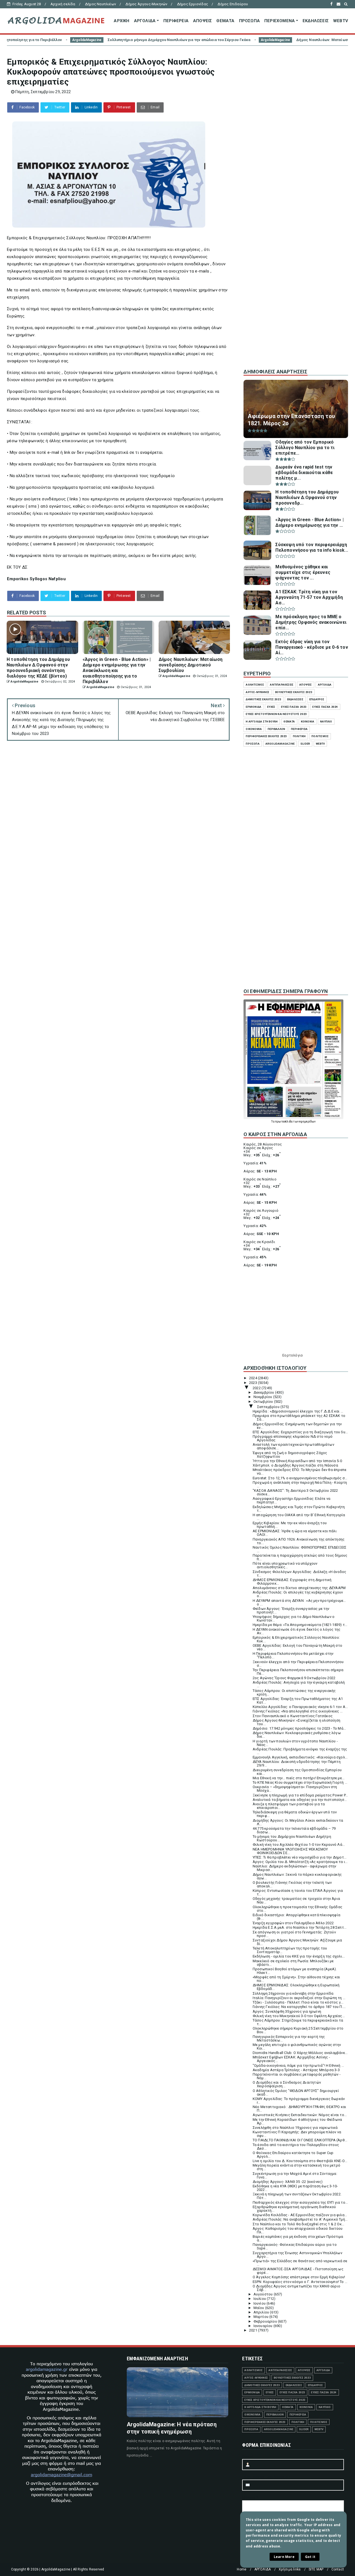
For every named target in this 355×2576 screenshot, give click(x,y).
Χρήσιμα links (290, 2569)
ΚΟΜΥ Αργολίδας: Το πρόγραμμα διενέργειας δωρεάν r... (299, 2101)
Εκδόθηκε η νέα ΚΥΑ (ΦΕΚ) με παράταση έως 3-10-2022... (295, 2188)
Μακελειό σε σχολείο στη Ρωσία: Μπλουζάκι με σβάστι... (293, 1963)
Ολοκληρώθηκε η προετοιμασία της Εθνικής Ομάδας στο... (297, 1909)
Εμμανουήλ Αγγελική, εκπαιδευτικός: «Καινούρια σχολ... (300, 1757)
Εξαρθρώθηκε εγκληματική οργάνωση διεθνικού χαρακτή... (294, 2209)
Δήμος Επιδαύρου (233, 4)
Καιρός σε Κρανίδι (259, 1242)
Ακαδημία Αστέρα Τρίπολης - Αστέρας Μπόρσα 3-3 (296, 2070)
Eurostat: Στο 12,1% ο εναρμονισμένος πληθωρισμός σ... (300, 1478)
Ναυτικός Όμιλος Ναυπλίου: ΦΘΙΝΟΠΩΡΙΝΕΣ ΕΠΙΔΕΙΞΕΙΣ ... (300, 1549)
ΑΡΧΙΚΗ (121, 21)
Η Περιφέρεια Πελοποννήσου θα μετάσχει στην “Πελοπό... (293, 1655)
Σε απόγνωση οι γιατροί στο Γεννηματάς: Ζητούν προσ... (294, 1934)
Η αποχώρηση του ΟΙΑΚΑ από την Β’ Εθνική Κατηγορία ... (299, 1517)
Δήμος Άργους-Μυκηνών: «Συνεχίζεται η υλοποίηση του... (296, 1722)
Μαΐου (259, 2308)
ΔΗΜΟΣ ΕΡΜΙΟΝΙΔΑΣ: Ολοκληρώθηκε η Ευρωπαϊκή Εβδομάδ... (296, 1987)
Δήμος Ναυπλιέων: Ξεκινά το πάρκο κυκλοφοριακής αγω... (297, 1876)
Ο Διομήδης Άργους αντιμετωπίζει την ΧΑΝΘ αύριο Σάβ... (296, 2288)
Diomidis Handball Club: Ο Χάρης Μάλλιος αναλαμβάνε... (300, 2053)
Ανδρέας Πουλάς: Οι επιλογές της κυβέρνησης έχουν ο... (298, 1594)
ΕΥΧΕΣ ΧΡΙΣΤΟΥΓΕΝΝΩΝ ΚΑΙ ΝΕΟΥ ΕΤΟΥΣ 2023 (276, 714)
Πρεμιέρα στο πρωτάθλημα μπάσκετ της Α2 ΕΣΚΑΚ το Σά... (299, 1417)
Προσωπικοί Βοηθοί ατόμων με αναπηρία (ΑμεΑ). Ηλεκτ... (295, 1971)
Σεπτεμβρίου (269, 1407)
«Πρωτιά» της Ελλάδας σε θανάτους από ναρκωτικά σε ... (300, 2263)
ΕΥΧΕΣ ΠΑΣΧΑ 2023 (294, 707)
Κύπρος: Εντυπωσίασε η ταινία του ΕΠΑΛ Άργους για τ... (298, 1892)
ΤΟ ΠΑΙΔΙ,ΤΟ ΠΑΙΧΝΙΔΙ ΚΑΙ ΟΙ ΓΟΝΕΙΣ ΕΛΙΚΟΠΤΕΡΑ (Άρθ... (300, 2140)
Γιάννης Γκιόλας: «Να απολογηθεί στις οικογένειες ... (298, 1711)
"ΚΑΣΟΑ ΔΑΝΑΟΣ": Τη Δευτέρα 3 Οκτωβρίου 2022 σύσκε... (295, 1492)
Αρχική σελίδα (63, 4)
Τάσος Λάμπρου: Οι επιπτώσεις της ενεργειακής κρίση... (294, 1692)
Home (242, 2569)
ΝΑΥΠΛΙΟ (326, 721)
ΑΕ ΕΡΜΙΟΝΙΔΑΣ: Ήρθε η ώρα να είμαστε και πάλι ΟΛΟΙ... (295, 1533)
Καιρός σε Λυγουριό (261, 1211)
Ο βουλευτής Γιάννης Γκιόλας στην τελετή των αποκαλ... (292, 1884)
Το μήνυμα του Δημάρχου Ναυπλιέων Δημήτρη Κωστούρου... (292, 1838)
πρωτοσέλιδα (284, 1122)
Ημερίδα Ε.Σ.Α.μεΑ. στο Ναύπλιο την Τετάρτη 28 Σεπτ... (300, 1927)
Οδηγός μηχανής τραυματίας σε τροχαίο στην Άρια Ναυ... (296, 1900)
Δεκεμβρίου (264, 1392)
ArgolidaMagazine (169, 40)
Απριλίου (262, 2312)
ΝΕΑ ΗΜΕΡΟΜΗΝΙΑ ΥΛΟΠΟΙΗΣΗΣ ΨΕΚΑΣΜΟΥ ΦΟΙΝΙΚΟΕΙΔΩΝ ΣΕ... (290, 1851)
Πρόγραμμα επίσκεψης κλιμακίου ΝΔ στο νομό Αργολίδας (293, 1438)
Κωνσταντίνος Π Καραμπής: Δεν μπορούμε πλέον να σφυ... (297, 2134)
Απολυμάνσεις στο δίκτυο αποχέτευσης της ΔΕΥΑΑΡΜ (299, 1588)
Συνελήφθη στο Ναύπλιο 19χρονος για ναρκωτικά (295, 2128)
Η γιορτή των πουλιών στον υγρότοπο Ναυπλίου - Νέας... (295, 1743)
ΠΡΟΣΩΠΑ (249, 21)
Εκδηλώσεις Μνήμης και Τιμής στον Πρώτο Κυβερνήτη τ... (299, 1509)
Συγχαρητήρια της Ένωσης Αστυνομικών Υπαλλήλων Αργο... (297, 2255)
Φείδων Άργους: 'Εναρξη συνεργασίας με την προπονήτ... (291, 1610)
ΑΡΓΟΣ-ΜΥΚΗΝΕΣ (258, 692)
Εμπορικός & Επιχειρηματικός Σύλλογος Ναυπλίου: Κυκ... (296, 1639)
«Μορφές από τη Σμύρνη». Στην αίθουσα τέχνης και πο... (296, 1979)
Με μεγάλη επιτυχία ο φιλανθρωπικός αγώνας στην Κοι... (297, 2046)
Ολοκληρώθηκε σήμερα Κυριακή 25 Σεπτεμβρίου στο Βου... (298, 2030)
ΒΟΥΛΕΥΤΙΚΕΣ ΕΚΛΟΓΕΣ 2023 (294, 692)
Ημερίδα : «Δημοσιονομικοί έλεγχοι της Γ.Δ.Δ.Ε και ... (298, 1411)
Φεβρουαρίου (266, 2321)
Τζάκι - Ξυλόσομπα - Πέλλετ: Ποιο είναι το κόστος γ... (298, 2002)
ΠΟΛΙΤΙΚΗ (299, 736)
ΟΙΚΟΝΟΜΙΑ (254, 729)
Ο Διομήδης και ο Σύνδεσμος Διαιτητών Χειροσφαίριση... (287, 2084)
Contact (338, 2569)
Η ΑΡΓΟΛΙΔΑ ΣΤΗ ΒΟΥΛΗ (262, 721)
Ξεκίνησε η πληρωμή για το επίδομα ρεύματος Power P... (300, 1795)
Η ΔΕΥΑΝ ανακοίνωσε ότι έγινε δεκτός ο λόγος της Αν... (296, 1631)
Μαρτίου (262, 2317)
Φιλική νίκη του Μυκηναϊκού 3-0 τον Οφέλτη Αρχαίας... (299, 2016)
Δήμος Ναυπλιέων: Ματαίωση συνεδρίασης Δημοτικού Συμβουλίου (251, 40)
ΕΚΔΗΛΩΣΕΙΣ (316, 21)
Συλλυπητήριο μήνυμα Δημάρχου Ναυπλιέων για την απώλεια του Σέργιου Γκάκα (73, 40)
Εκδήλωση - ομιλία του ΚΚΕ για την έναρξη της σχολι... (299, 1956)
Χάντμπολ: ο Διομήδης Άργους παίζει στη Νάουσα (295, 1465)
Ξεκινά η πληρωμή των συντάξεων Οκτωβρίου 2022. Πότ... (297, 2196)
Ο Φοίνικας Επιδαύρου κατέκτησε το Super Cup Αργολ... (293, 2155)
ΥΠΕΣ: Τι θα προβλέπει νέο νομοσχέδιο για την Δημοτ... (300, 1857)
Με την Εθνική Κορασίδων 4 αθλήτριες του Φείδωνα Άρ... (297, 2121)
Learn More (284, 2557)
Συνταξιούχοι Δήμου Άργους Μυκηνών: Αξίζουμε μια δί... (297, 1942)
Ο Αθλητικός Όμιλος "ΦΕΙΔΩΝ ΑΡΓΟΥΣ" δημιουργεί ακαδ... (296, 2093)
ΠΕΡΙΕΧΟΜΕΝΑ (280, 21)
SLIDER (305, 744)
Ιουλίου (260, 2299)
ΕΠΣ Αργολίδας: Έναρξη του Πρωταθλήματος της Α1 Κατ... (298, 1701)
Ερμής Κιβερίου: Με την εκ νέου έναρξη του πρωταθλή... (290, 1525)
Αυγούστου (264, 2294)
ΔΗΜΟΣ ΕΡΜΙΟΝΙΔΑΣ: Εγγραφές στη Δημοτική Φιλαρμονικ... (292, 1582)
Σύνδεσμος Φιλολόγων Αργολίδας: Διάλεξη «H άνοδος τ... (300, 1574)
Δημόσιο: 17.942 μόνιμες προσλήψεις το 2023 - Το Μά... (299, 1728)
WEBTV (341, 21)
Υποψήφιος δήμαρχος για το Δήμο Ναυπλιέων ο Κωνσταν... (294, 1618)
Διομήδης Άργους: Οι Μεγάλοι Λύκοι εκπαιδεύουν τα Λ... (298, 1822)
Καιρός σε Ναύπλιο (260, 1179)
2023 (253, 1383)
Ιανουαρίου (263, 2326)
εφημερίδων (307, 1122)
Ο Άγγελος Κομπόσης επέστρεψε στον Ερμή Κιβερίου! (299, 2277)
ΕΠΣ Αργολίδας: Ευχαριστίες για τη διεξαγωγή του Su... (300, 1432)
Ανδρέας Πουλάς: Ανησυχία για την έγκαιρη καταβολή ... (299, 1684)
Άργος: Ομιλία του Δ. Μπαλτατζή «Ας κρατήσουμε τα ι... (300, 1862)
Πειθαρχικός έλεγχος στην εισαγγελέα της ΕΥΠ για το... (300, 2202)
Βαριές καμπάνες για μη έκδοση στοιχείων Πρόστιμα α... (298, 2238)
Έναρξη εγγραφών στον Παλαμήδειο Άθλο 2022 (293, 1923)
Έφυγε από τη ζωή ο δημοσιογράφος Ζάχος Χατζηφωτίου (290, 1455)
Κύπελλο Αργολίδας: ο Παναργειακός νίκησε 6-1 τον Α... (300, 1707)
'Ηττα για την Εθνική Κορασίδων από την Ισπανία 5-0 (297, 1461)
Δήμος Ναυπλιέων (100, 4)
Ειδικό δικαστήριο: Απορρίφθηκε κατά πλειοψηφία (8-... (296, 1917)
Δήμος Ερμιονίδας (192, 4)
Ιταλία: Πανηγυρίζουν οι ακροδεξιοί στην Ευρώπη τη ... (299, 1998)
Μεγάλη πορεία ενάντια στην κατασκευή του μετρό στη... (296, 2167)
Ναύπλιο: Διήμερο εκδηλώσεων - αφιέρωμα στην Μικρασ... (295, 1868)
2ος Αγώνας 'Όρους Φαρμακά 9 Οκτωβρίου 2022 (294, 1678)
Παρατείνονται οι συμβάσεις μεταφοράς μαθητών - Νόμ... (297, 2076)
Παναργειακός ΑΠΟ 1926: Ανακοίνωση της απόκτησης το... (299, 1541)
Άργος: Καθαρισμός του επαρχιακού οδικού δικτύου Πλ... (298, 2230)
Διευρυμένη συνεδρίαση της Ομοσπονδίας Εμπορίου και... (297, 1772)
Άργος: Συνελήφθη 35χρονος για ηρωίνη (287, 2011)
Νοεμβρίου (263, 1397)
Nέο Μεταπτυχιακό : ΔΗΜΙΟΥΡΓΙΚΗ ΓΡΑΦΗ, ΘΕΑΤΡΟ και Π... (300, 2109)
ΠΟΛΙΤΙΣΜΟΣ (320, 736)
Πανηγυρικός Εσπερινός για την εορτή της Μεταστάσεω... (289, 2038)
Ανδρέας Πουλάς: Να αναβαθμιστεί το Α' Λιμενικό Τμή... (300, 2219)
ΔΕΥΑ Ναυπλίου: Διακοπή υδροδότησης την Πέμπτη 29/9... (297, 1763)
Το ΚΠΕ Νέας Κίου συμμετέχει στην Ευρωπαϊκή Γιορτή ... (300, 1782)
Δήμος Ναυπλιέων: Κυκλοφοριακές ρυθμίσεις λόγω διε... (297, 1735)
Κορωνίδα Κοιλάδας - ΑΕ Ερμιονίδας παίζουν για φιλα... (300, 2215)
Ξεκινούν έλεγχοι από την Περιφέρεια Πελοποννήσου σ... (298, 1664)
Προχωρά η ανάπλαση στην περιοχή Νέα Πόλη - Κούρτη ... (300, 1484)
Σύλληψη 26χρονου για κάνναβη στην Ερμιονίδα (293, 1993)
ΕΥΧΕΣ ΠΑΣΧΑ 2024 (325, 707)
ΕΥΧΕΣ (271, 707)
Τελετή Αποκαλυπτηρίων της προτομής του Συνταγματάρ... (290, 1950)
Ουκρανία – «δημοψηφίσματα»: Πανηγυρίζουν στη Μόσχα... (295, 1789)
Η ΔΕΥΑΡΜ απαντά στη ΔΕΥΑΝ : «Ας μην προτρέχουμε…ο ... (299, 1602)
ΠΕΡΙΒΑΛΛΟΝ (276, 729)
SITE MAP (316, 2569)
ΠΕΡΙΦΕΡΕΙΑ (176, 21)
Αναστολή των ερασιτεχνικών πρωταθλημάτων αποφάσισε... (293, 1446)
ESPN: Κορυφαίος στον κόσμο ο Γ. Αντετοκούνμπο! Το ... (300, 2282)
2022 (257, 1388)
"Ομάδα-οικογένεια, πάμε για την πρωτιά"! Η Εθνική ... (298, 2065)
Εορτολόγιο (293, 1355)
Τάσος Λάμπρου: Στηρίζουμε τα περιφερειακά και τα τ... (298, 2022)
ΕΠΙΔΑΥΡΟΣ (317, 699)
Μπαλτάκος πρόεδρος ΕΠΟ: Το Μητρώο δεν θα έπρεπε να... (300, 1472)
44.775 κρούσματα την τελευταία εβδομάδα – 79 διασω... (294, 1830)
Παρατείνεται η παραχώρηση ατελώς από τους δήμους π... (300, 1557)
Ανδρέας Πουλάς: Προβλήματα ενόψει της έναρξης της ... (300, 1751)
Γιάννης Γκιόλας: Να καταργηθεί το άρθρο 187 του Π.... (299, 2007)
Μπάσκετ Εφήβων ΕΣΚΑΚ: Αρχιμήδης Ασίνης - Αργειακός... (291, 2059)
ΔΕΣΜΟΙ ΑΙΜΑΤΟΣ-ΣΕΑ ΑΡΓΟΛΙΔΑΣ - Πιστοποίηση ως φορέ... (298, 2271)
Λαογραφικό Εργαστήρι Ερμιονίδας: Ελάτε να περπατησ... (291, 1500)
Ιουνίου (260, 2303)
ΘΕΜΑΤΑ (225, 21)
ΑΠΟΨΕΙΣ (202, 21)
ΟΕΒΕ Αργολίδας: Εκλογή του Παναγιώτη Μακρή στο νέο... (297, 1647)
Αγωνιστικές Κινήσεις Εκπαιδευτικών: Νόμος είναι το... (300, 2115)
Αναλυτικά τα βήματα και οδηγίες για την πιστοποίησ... (300, 1800)
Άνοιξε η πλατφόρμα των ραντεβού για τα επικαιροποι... (289, 1806)
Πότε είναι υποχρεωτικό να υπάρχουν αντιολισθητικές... (285, 1565)
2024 (253, 1378)
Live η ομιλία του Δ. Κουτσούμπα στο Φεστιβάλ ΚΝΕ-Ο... (300, 2161)
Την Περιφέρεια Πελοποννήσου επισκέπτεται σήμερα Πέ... (298, 1672)
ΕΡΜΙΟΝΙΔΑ (253, 707)
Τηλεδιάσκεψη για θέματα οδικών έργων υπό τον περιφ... (295, 1814)
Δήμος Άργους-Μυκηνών (146, 4)
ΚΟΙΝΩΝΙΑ (308, 721)
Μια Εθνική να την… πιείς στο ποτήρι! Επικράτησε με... (299, 1778)
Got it (310, 2557)
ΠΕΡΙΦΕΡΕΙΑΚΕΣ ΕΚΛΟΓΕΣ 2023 (266, 736)
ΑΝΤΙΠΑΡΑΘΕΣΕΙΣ (282, 685)
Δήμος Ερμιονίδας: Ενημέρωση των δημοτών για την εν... (297, 1426)
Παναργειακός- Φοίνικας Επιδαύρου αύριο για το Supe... (295, 2246)
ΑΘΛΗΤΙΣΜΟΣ (255, 685)
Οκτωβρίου (264, 1402)
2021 (253, 2330)
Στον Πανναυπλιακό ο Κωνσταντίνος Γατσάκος (293, 1716)
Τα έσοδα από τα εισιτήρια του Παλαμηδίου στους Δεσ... (296, 2147)
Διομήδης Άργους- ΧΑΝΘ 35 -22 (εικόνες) (288, 2182)
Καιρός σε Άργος (258, 1148)
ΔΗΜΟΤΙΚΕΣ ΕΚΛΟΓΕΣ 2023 (263, 699)
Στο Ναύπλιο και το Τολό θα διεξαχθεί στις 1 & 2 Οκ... (299, 2224)
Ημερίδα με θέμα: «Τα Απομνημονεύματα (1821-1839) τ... (300, 1625)
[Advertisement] (296, 271)
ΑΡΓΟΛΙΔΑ (145, 21)
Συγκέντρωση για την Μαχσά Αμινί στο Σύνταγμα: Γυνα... (295, 2175)
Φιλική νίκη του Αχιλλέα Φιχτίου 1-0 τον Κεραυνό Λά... (299, 1845)
